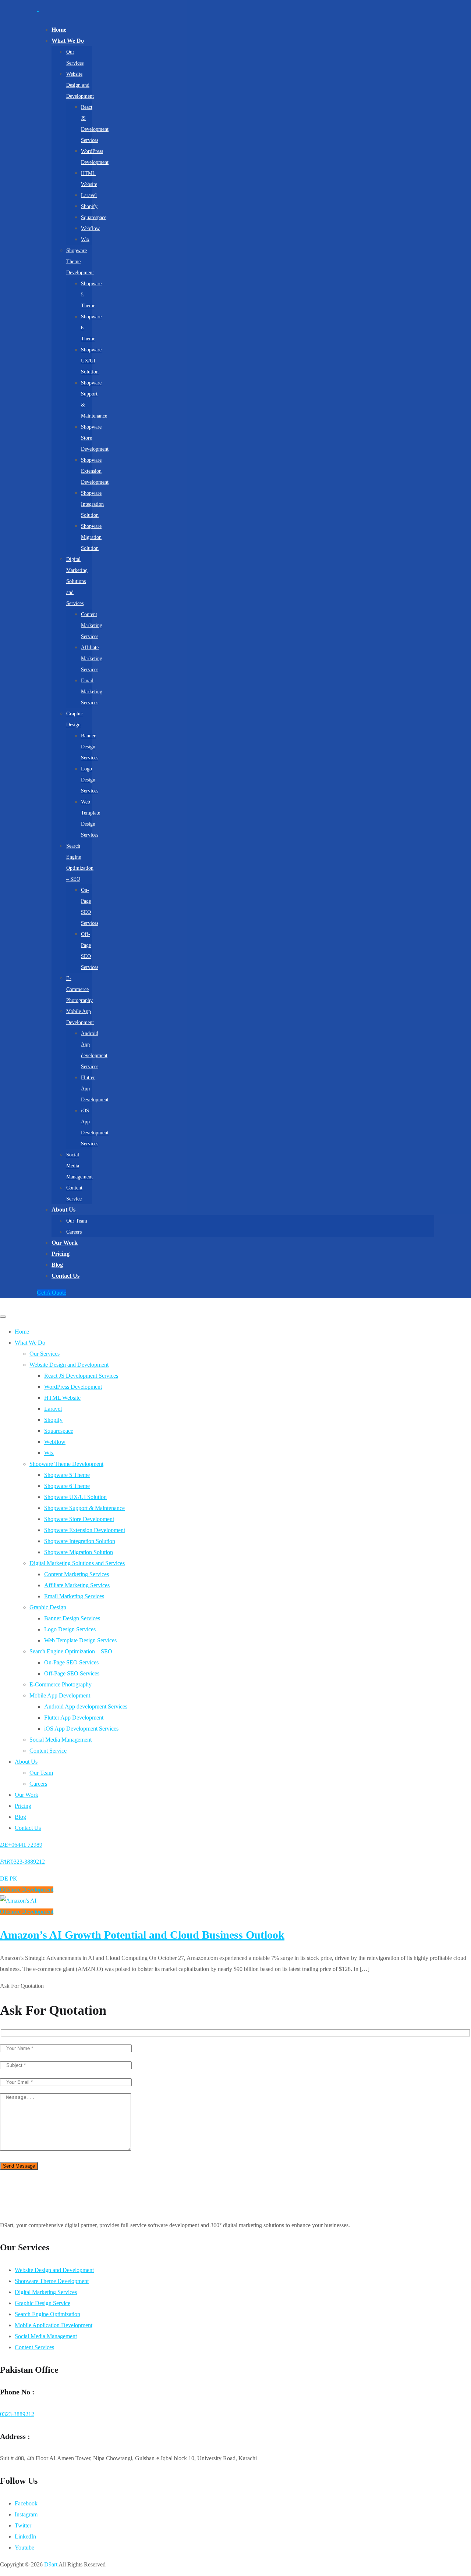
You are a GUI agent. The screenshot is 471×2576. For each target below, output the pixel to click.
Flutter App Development (74, 1718)
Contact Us (65, 1276)
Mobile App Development (60, 1695)
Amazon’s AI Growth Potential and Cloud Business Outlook (142, 1935)
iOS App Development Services (81, 1729)
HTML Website (62, 1398)
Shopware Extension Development (95, 471)
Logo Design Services (90, 780)
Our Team (77, 1221)
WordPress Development (73, 1387)
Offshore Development (27, 1890)
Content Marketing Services (92, 625)
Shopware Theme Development (80, 262)
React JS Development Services (81, 1376)
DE (4, 1879)
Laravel (89, 195)
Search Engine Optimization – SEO (71, 1651)
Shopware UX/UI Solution (91, 361)
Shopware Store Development (79, 1519)
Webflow (90, 228)
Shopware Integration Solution (92, 504)
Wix (85, 239)
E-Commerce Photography (79, 989)
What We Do (68, 41)
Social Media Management (61, 1740)
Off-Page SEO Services (72, 1673)
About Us (63, 1210)
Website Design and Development (80, 85)
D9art (51, 2564)
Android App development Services (86, 1706)
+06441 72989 (21, 1845)
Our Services (45, 1354)
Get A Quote (52, 1293)
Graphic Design (48, 1607)
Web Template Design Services (80, 1640)
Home (59, 30)
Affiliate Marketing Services (92, 659)
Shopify (89, 206)
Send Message (19, 2166)
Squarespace (94, 217)
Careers (74, 1232)
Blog (57, 1265)
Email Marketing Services (92, 692)
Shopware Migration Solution (91, 537)
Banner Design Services (90, 747)
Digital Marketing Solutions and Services (77, 581)
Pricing (61, 1254)
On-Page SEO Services (71, 1662)
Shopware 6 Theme (67, 1486)
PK (13, 1879)
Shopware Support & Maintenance (84, 1508)
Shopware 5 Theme (67, 1475)
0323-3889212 (22, 1862)
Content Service (48, 1751)
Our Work (65, 1243)
